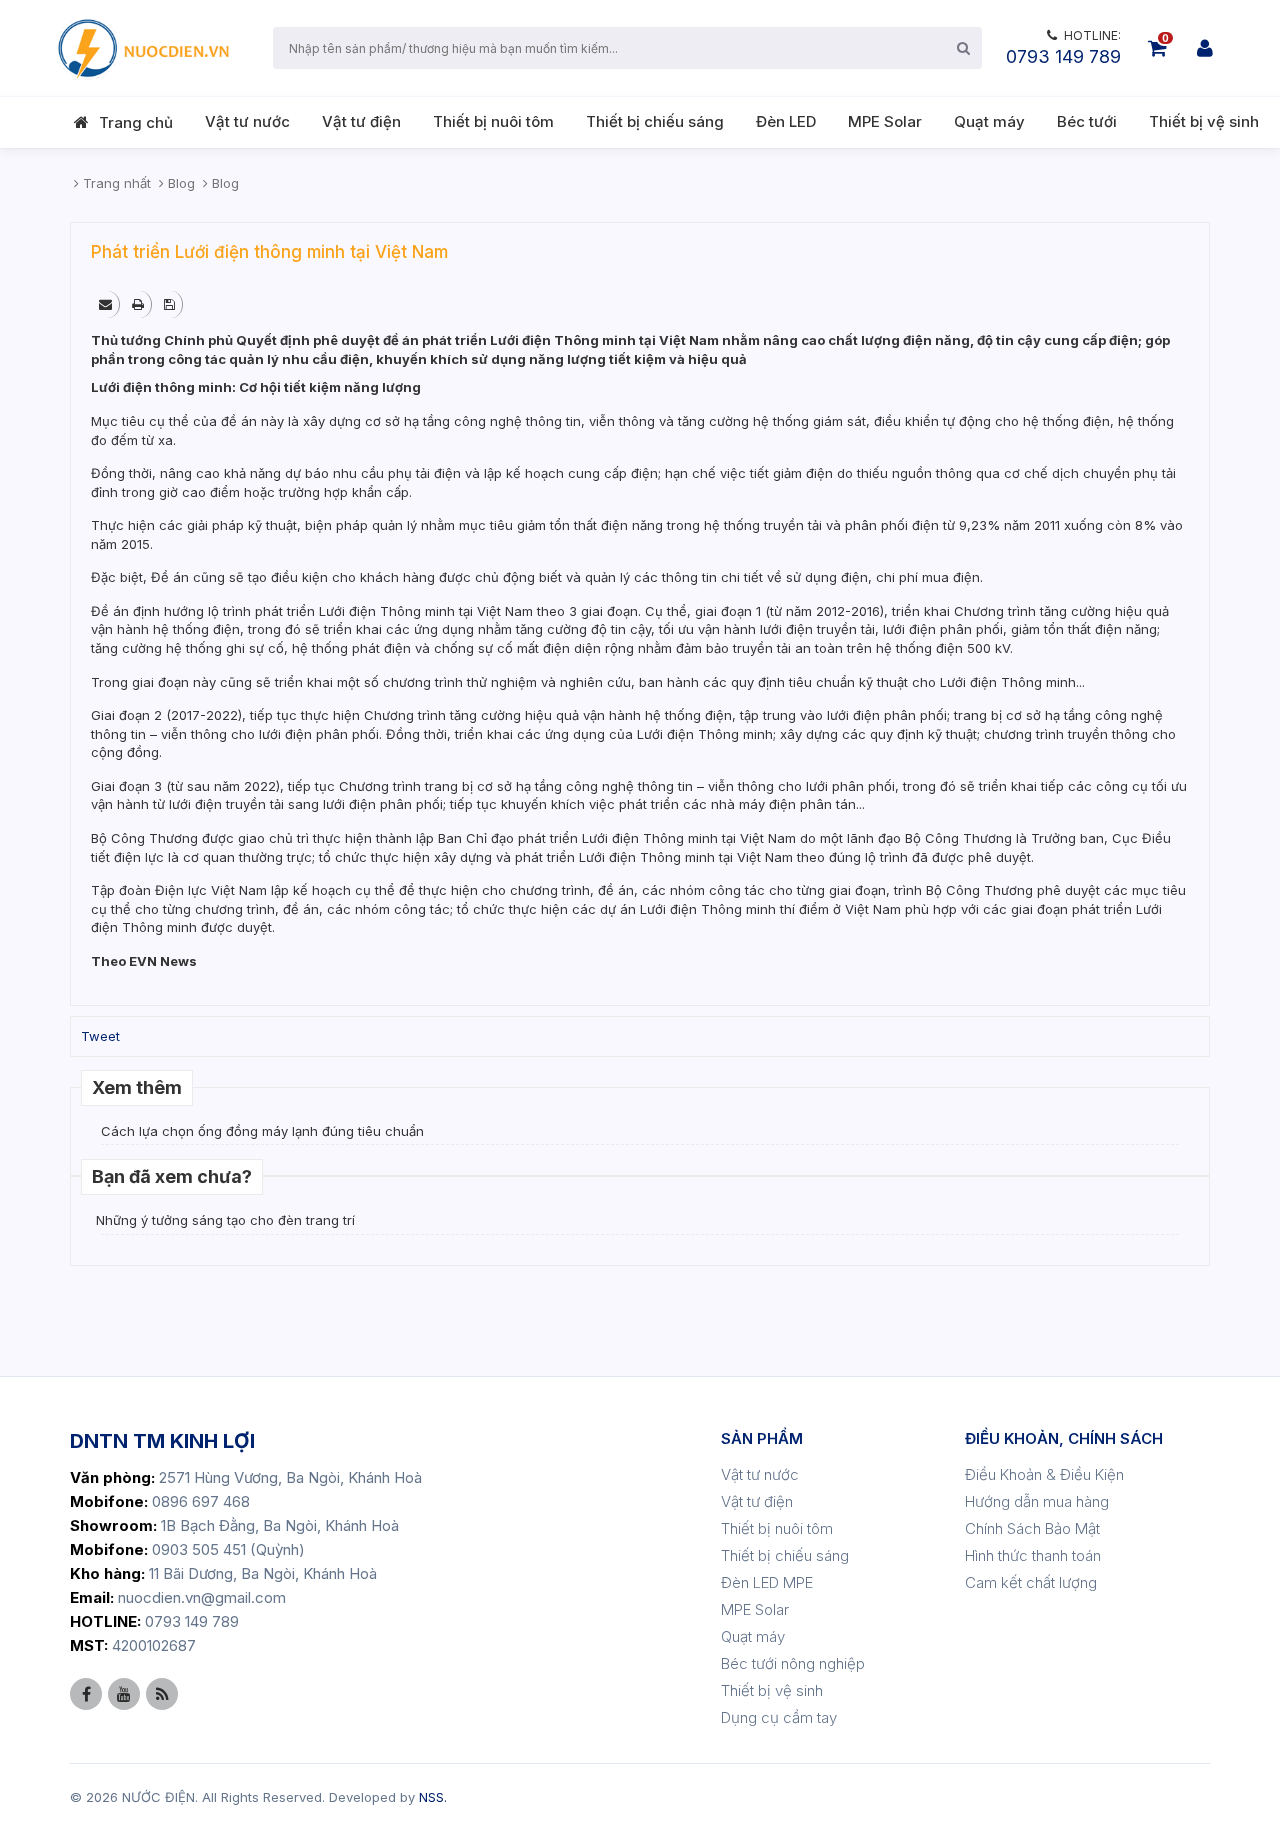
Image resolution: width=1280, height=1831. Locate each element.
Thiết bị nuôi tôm (493, 121)
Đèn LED (786, 121)
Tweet (100, 1036)
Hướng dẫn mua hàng (1037, 1501)
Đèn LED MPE (767, 1582)
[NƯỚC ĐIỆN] (142, 48)
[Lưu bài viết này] (171, 304)
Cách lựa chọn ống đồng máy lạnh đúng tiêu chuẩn (262, 1131)
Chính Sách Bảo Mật (1032, 1528)
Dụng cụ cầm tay (779, 1717)
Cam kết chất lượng (1031, 1582)
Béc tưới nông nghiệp (793, 1663)
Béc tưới (1087, 121)
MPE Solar (885, 121)
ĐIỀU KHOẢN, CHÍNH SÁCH (1064, 1438)
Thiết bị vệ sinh (1204, 121)
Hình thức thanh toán (1033, 1555)
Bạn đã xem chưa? (172, 1176)
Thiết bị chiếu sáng (655, 121)
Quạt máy (989, 121)
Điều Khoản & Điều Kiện (1044, 1474)
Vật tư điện (361, 121)
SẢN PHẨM (762, 1438)
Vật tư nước (247, 121)
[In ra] (139, 304)
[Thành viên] (1205, 48)
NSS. (433, 1797)
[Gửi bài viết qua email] (107, 304)
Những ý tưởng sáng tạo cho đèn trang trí (225, 1220)
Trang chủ (136, 122)
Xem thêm (137, 1087)
